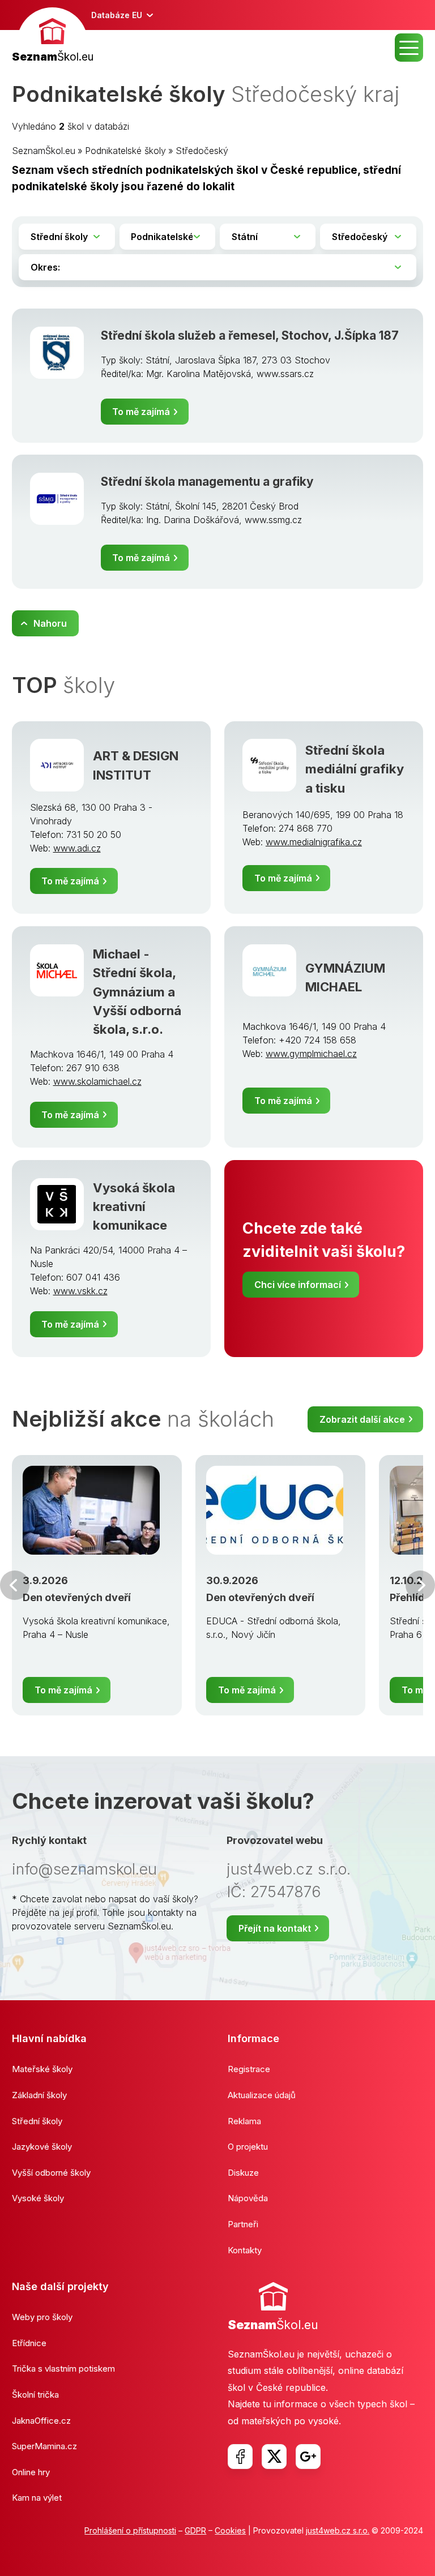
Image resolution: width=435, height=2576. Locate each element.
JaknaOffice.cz (41, 2421)
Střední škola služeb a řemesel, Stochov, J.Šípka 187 (250, 335)
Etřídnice (29, 2343)
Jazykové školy (42, 2147)
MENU (409, 48)
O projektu (248, 2147)
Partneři (243, 2224)
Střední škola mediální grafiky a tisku (355, 769)
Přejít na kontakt (275, 1928)
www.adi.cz (77, 848)
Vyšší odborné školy (51, 2173)
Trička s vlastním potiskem (63, 2369)
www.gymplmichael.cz (311, 1054)
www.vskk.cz (80, 1291)
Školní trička (35, 2395)
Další (420, 1585)
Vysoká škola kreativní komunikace (134, 1206)
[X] (274, 2457)
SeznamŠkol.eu (44, 151)
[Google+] (308, 2457)
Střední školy (37, 2121)
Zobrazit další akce (362, 1419)
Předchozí (15, 1585)
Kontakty (245, 2250)
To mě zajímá (141, 412)
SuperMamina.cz (44, 2446)
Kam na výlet (37, 2498)
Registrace (249, 2069)
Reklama (244, 2121)
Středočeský (202, 151)
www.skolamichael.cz (97, 1081)
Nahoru (50, 623)
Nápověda (248, 2198)
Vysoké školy (38, 2198)
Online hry (31, 2472)
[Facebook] (240, 2457)
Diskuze (243, 2173)
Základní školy (39, 2095)
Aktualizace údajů (262, 2095)
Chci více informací (298, 1285)
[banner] (53, 37)
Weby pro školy (42, 2317)
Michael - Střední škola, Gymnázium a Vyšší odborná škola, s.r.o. (137, 991)
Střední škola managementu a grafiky (207, 482)
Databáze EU (117, 15)
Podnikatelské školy (125, 151)
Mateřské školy (42, 2069)
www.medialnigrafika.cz (314, 842)
